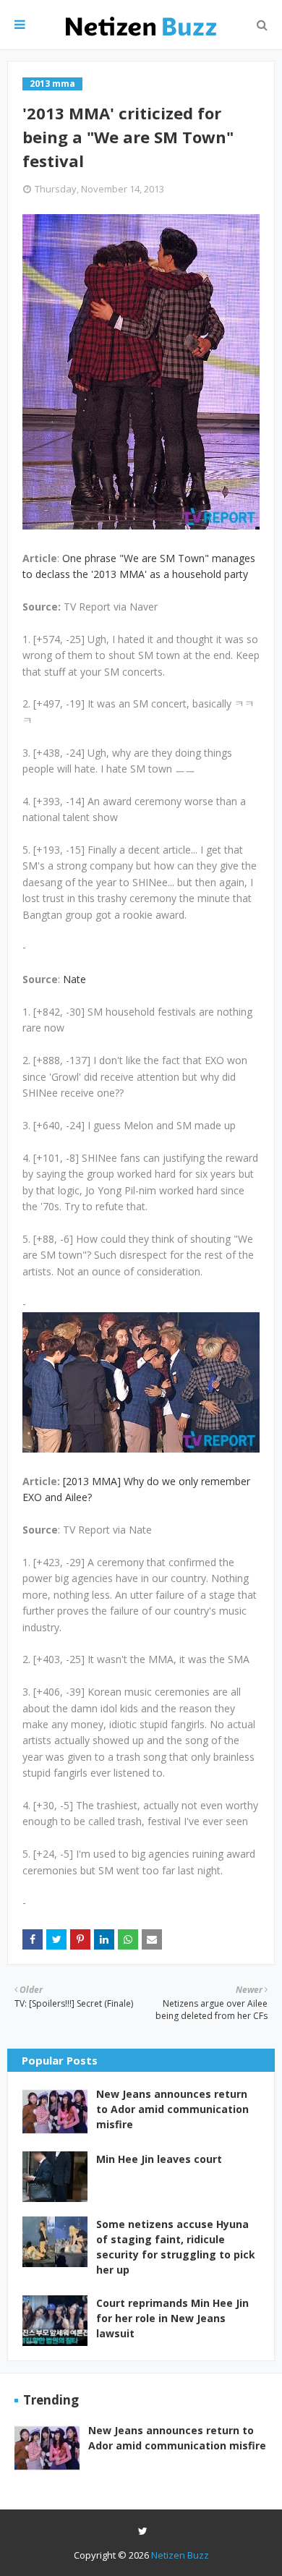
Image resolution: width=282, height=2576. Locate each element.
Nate (74, 979)
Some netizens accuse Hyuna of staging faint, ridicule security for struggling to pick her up (176, 2247)
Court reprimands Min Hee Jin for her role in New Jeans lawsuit (172, 2318)
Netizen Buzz (180, 2555)
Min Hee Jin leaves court (159, 2159)
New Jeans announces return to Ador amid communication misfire (172, 2109)
